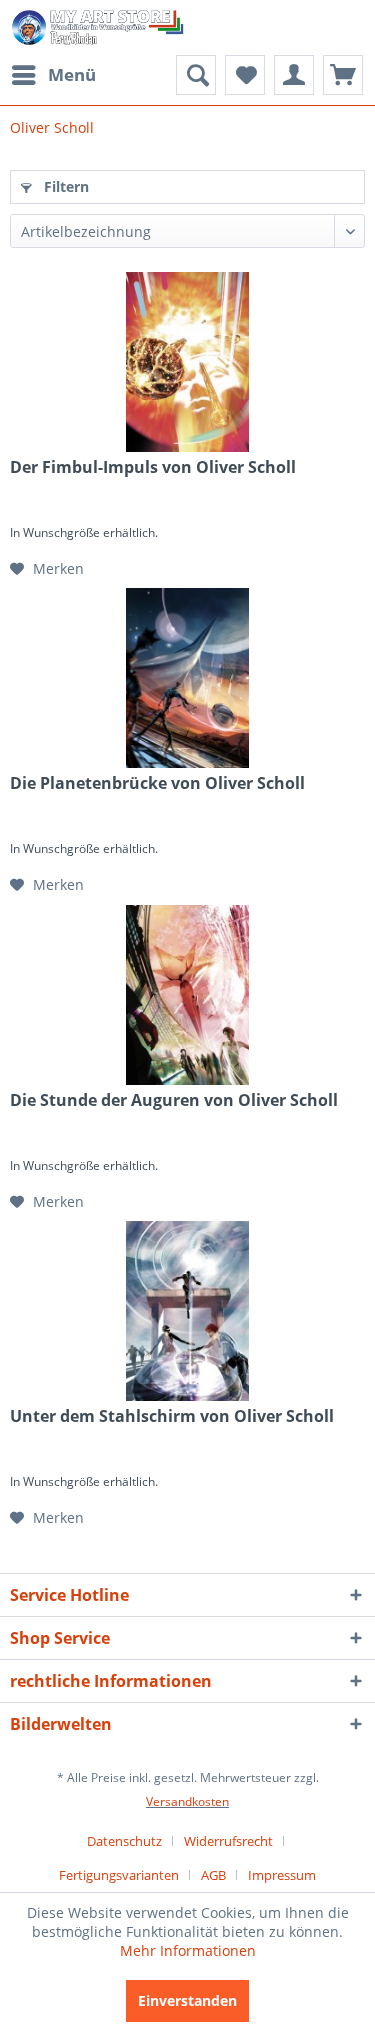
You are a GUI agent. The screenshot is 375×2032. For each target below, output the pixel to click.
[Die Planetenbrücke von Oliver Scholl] (187, 678)
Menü (72, 74)
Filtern (64, 186)
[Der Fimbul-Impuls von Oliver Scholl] (187, 362)
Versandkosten (187, 1801)
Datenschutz (124, 1841)
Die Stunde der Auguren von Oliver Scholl (174, 1100)
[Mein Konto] (294, 75)
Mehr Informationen (188, 1950)
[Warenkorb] (343, 75)
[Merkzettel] (245, 75)
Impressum (282, 1875)
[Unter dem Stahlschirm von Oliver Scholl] (187, 1311)
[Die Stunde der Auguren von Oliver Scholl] (187, 995)
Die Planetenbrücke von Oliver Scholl (157, 783)
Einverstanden (187, 2000)
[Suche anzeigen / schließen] (196, 75)
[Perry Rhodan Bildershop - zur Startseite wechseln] (99, 27)
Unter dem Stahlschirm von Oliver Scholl (172, 1416)
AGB (213, 1875)
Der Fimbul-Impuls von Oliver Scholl (153, 467)
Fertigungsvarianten (119, 1875)
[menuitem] (53, 75)
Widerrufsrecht (228, 1841)
